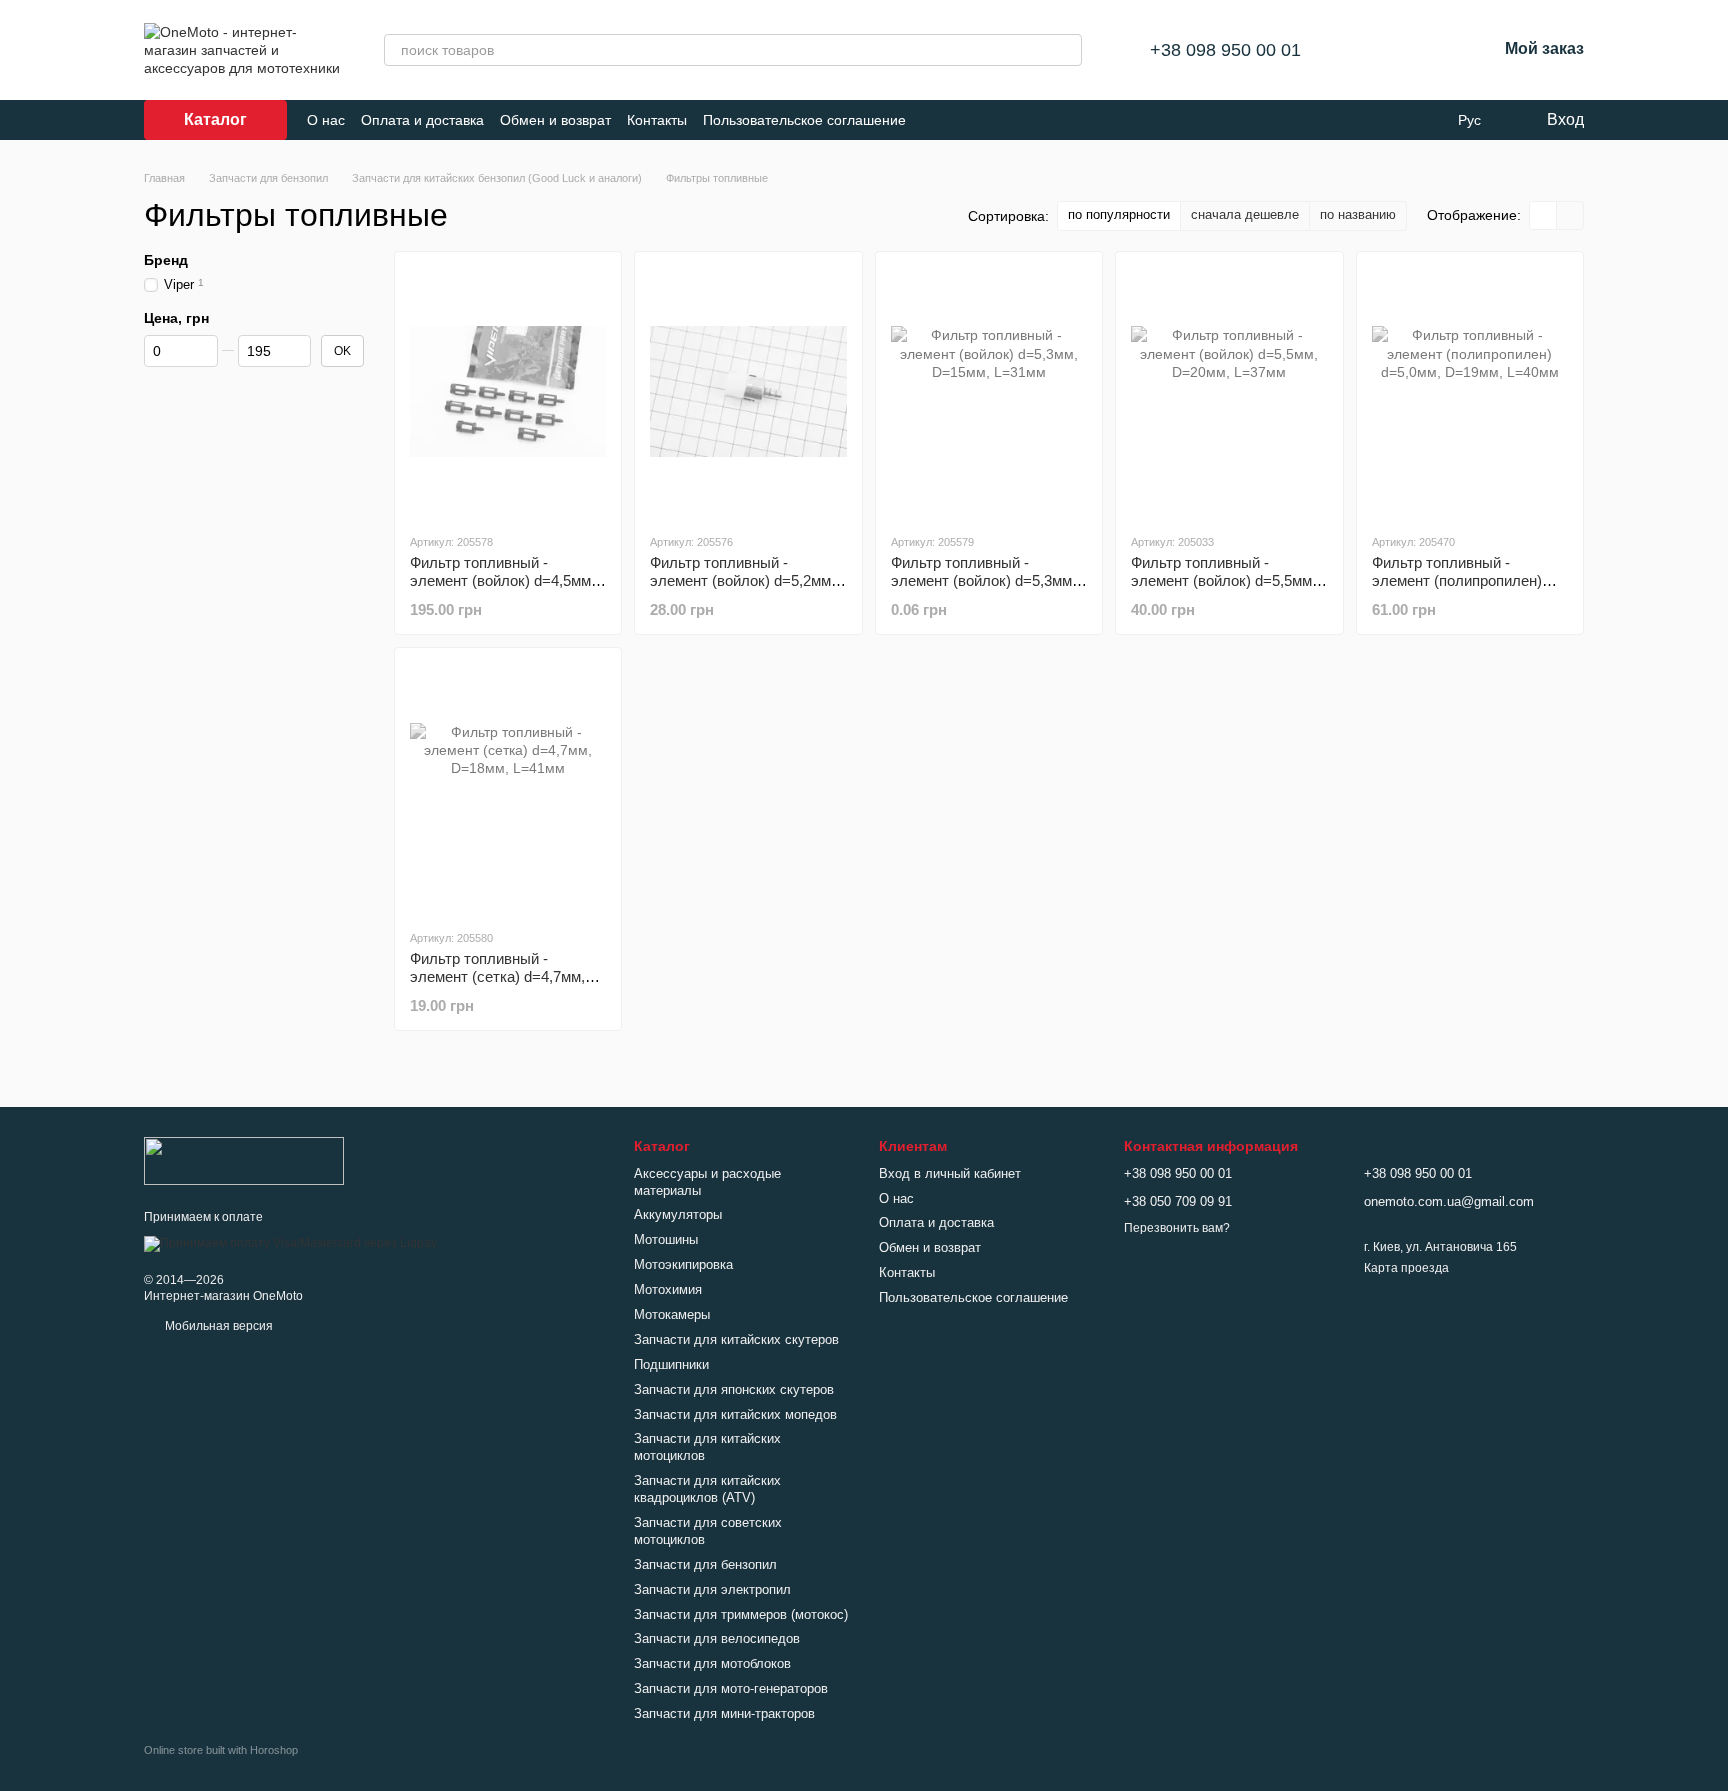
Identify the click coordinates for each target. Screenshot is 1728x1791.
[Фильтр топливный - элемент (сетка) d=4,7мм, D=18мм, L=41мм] (508, 788)
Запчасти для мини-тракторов (724, 1713)
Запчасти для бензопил (705, 1564)
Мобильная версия (217, 1326)
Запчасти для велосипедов (717, 1638)
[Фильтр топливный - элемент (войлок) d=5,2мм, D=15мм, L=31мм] (748, 392)
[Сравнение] (1377, 50)
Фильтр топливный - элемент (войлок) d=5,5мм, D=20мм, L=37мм (1223, 580)
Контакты (657, 120)
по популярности (1119, 214)
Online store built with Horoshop (221, 1750)
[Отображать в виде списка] (1570, 215)
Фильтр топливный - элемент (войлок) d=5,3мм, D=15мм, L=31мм (983, 580)
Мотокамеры (672, 1314)
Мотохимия (668, 1289)
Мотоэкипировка (683, 1264)
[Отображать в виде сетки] (1543, 215)
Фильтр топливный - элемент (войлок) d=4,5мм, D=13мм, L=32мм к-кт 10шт (503, 580)
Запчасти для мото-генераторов (731, 1688)
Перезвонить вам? (1177, 1228)
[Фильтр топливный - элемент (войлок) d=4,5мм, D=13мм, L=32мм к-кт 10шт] (508, 392)
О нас (326, 120)
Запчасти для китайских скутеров (736, 1339)
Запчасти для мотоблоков (712, 1663)
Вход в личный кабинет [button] (950, 1173)
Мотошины (666, 1239)
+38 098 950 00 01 (1225, 50)
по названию (1358, 214)
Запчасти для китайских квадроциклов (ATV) (707, 1489)
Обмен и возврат (555, 120)
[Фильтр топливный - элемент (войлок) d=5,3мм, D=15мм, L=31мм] (989, 392)
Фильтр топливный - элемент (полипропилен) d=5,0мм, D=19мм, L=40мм (1463, 580)
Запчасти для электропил (712, 1589)
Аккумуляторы (678, 1214)
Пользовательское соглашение (804, 120)
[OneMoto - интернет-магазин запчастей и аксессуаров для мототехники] (244, 1161)
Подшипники (671, 1364)
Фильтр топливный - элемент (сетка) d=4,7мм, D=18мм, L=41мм (497, 976)
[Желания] (1429, 50)
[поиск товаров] (1066, 50)
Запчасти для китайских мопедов (735, 1414)
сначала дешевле (1245, 214)
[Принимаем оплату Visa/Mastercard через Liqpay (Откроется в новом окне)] (290, 1243)
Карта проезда (1406, 1268)
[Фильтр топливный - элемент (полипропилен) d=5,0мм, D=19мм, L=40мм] (1470, 392)
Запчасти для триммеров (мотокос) (741, 1614)
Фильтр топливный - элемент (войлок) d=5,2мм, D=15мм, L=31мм (742, 580)
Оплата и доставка (422, 120)
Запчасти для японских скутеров (734, 1389)
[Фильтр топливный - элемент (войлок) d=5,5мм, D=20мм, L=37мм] (1229, 392)
